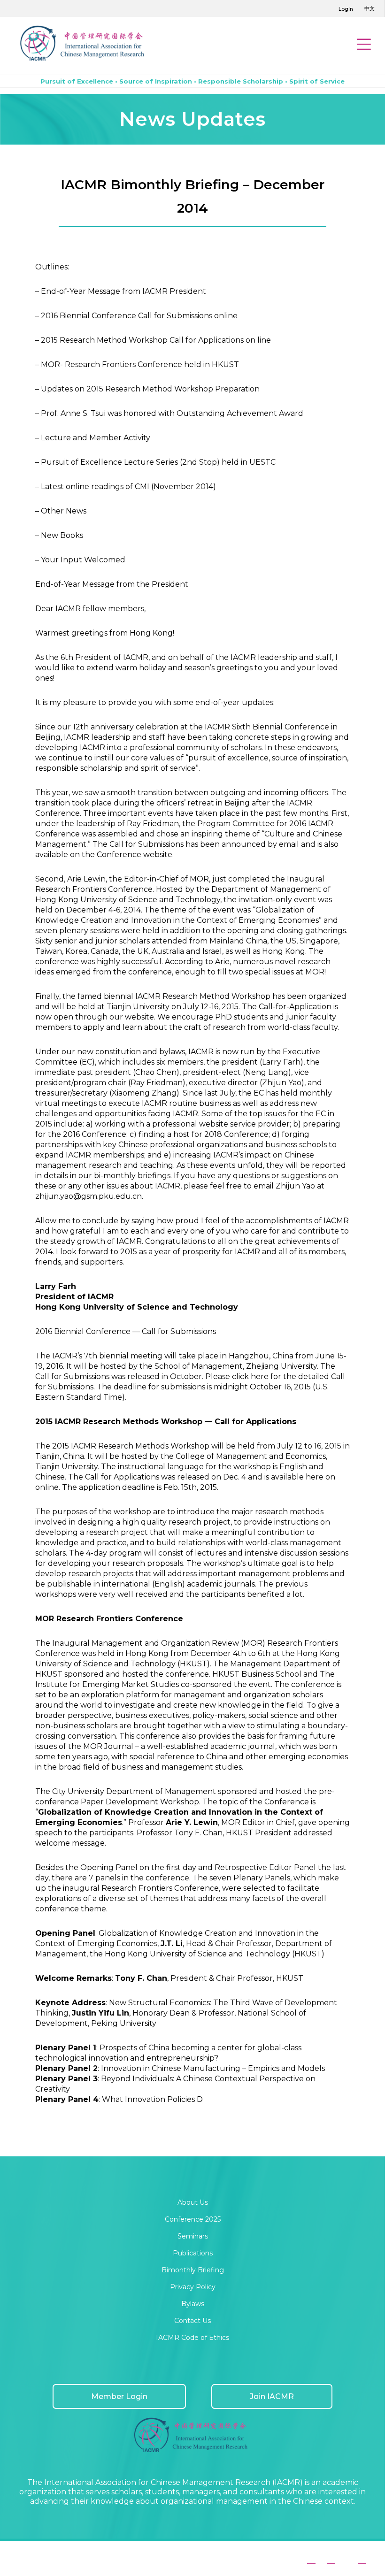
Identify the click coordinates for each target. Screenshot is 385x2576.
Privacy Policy (193, 2287)
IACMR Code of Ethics (192, 2338)
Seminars (193, 2236)
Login (346, 9)
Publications (193, 2253)
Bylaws (193, 2304)
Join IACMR (272, 2396)
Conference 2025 (193, 2219)
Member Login (119, 2396)
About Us (193, 2202)
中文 (370, 8)
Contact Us (192, 2321)
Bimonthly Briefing (193, 2270)
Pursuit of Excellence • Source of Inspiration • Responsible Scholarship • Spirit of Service (192, 81)
